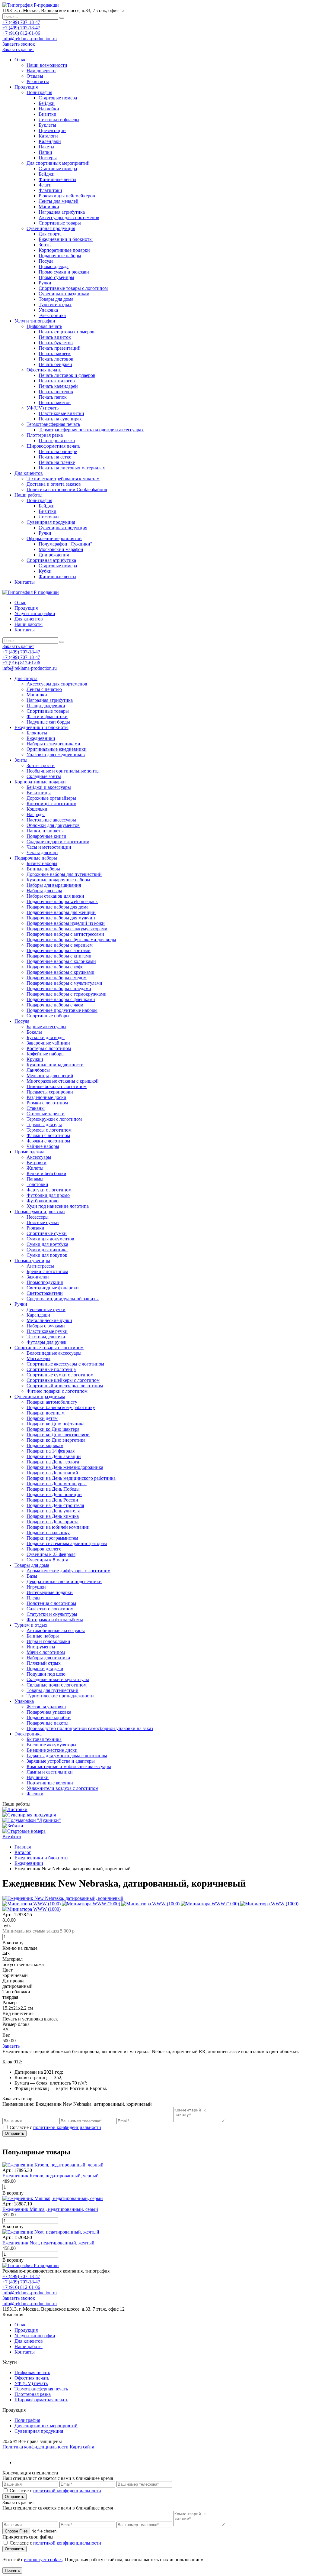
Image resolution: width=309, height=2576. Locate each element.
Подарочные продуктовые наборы (62, 1010)
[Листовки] (15, 1809)
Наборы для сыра (44, 891)
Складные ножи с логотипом (57, 1685)
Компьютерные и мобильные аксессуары (69, 1766)
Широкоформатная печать (53, 446)
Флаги (45, 185)
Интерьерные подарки (50, 1592)
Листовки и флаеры (59, 120)
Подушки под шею (46, 1674)
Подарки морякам (45, 1445)
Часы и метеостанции (49, 847)
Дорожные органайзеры (51, 798)
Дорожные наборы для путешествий (64, 874)
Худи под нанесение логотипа (58, 1206)
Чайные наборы (43, 1146)
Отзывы (35, 76)
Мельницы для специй (50, 1076)
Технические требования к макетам (63, 479)
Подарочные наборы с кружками (61, 972)
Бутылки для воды (46, 1037)
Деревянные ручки (46, 1309)
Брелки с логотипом (47, 1271)
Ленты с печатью (44, 689)
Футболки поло (43, 1201)
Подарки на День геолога (53, 1462)
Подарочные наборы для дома (57, 907)
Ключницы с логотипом (51, 804)
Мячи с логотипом (46, 1652)
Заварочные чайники (48, 1043)
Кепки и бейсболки (46, 1173)
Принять (12, 2570)
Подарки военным (46, 1413)
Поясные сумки (43, 1222)
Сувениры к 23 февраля (51, 1554)
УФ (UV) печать (31, 2383)
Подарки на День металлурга (57, 1484)
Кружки (35, 1059)
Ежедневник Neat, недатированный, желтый (48, 2243)
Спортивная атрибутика (51, 560)
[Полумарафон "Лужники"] (32, 1820)
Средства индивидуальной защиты (63, 1299)
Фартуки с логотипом (49, 1190)
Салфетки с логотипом (50, 1609)
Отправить (14, 2133)
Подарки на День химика (53, 1516)
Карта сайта (82, 2447)
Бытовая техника (44, 1739)
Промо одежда (54, 266)
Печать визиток (55, 337)
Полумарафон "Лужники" (65, 544)
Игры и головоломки (48, 1641)
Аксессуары (39, 1157)
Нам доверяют (41, 71)
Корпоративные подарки (64, 250)
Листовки (49, 517)
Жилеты (35, 1168)
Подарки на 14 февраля (51, 1451)
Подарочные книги (46, 836)
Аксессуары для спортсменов (69, 217)
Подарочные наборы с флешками (61, 999)
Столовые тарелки (46, 1114)
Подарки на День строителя (55, 1505)
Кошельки (37, 809)
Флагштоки (50, 190)
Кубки (45, 571)
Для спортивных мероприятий (58, 163)
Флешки (35, 1794)
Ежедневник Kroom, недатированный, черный (51, 2176)
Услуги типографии (35, 321)
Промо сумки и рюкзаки (64, 272)
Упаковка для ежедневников (56, 755)
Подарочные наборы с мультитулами (64, 983)
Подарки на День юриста (53, 1522)
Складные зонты (44, 776)
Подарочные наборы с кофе (55, 967)
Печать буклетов (56, 343)
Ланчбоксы (38, 1070)
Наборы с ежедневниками (53, 744)
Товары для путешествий (53, 1690)
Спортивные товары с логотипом (73, 288)
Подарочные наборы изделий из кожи (66, 923)
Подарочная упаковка (49, 1712)
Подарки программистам (52, 1538)
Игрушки (36, 1587)
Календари (50, 141)
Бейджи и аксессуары (49, 787)
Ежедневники (41, 738)
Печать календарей (58, 386)
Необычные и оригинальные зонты (63, 771)
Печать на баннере (58, 451)
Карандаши (38, 1315)
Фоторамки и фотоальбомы (55, 1620)
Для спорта (50, 234)
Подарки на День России (52, 1500)
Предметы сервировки (50, 1092)
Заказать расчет (18, 49)
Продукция (26, 87)
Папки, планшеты (45, 831)
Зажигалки (38, 1277)
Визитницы (39, 793)
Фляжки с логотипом (48, 1135)
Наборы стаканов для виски (55, 896)
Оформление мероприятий (54, 538)
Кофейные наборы (46, 1054)
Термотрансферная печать (53, 424)
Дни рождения (54, 555)
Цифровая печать (44, 326)
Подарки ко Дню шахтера (53, 1429)
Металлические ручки (49, 1320)
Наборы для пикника (48, 1658)
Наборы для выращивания (54, 885)
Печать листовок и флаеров (67, 375)
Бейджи (47, 103)
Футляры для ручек (46, 1342)
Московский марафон (61, 549)
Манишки (49, 207)
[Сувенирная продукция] (29, 1815)
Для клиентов (29, 473)
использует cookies (43, 2560)
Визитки (48, 114)
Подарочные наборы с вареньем (60, 945)
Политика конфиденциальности (35, 2447)
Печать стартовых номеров (67, 332)
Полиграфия (39, 92)
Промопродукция (45, 1282)
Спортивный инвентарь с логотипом (65, 1386)
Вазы (32, 1576)
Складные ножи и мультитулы (58, 1679)
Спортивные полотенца (51, 1369)
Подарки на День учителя (53, 1511)
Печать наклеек (55, 353)
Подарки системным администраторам (67, 1543)
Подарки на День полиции (54, 1494)
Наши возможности (47, 65)
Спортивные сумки (47, 1233)
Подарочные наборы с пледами (59, 988)
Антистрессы (40, 1266)
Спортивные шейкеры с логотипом (63, 1380)
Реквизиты (38, 81)
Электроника (52, 315)
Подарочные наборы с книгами (59, 956)
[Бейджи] (13, 1826)
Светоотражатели (45, 1293)
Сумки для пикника (47, 1250)
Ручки (45, 283)
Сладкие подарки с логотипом (58, 842)
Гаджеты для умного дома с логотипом (67, 1756)
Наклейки (49, 109)
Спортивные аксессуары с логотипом (65, 1364)
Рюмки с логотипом (47, 1103)
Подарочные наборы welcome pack (62, 901)
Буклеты (47, 125)
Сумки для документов (50, 1239)
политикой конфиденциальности (67, 2127)
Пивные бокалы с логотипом (57, 1086)
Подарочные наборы (60, 256)
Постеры (48, 158)
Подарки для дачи (45, 1669)
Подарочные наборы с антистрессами (65, 934)
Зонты (45, 245)
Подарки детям (42, 1418)
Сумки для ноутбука (47, 1244)
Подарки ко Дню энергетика (56, 1440)
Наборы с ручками (46, 1326)
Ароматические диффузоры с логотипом (68, 1571)
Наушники (38, 1777)
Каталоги (48, 136)
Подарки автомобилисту (52, 1402)
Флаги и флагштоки (47, 716)
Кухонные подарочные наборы (58, 880)
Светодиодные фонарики (53, 1288)
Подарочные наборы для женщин (61, 912)
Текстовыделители (46, 1337)
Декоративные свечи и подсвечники (64, 1581)
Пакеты (46, 147)
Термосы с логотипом (49, 1130)
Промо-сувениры (56, 277)
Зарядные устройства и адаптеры (61, 1761)
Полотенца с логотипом (51, 1603)
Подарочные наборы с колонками (61, 961)
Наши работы (29, 495)
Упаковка (48, 310)
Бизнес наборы (42, 863)
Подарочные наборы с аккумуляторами (67, 929)
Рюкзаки (35, 1228)
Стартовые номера (58, 98)
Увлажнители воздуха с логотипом (62, 1788)
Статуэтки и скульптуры (52, 1614)
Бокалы (34, 1032)
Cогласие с (55, 2127)
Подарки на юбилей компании (58, 1527)
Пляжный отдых (44, 1663)
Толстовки (37, 1184)
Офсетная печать (44, 370)
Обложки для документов (53, 825)
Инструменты (41, 1647)
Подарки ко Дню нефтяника (56, 1424)
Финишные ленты (57, 179)
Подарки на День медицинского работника (71, 1478)
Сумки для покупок (47, 1255)
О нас (20, 60)
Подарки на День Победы (53, 1489)
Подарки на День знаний (52, 1473)
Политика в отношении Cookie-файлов (67, 489)
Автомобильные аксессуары (56, 1630)
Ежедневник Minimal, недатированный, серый (50, 2209)
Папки (45, 152)
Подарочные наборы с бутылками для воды (71, 940)
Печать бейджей (55, 364)
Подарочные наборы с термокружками (67, 994)
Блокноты (37, 733)
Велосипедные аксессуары (54, 1353)
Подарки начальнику (48, 1533)
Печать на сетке (55, 457)
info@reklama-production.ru (30, 39)
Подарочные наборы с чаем (55, 1005)
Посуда (46, 261)
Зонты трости (41, 765)
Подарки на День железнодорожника (65, 1467)
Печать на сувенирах (60, 419)
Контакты (25, 582)
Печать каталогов (57, 381)
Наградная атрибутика (62, 212)
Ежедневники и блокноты (66, 239)
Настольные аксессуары (51, 820)
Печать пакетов (55, 402)
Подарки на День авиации (54, 1456)
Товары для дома (56, 299)
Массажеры (38, 1358)
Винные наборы (43, 869)
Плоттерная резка (45, 435)
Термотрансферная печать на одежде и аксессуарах (91, 430)
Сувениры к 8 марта (47, 1560)
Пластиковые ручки (47, 1331)
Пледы (33, 1598)
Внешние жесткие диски (52, 1750)
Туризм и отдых (55, 305)
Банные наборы (43, 1636)
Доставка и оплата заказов (54, 484)
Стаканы (36, 1108)
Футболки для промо (48, 1195)
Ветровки (37, 1163)
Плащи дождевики (46, 706)
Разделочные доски (46, 1097)
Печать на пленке (57, 462)
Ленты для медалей (59, 201)
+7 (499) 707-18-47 (21, 22)
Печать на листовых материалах (72, 468)
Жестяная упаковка (46, 1707)
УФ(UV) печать (43, 408)
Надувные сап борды (48, 722)
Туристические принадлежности (60, 1696)
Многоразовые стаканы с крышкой (63, 1081)
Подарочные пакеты (48, 1723)
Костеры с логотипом (49, 1048)
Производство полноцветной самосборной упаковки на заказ (90, 1728)
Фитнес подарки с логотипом (57, 1391)
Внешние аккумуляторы (51, 1745)
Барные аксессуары (46, 1027)
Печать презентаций (60, 348)
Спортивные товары (60, 223)
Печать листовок (56, 359)
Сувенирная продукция (51, 228)
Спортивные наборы (48, 1016)
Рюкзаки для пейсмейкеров (67, 196)
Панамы (35, 1179)
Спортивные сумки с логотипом (60, 1375)
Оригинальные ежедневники (57, 749)
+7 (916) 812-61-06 (21, 33)
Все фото (12, 1837)
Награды (36, 814)
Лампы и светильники (50, 1772)
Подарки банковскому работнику (61, 1407)
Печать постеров (56, 392)
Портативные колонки (50, 1783)
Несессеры (38, 1217)
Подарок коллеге (44, 1549)
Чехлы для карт (42, 852)
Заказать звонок (19, 44)
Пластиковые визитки (61, 413)
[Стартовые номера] (24, 1831)
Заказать (11, 2046)
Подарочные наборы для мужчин (61, 918)
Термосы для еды (44, 1124)
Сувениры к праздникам (64, 294)
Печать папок (53, 397)
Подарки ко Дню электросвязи (58, 1435)
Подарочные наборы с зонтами (59, 950)
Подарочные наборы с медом (57, 978)
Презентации (52, 130)
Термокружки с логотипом (54, 1119)
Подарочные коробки (49, 1717)
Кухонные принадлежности (55, 1065)
